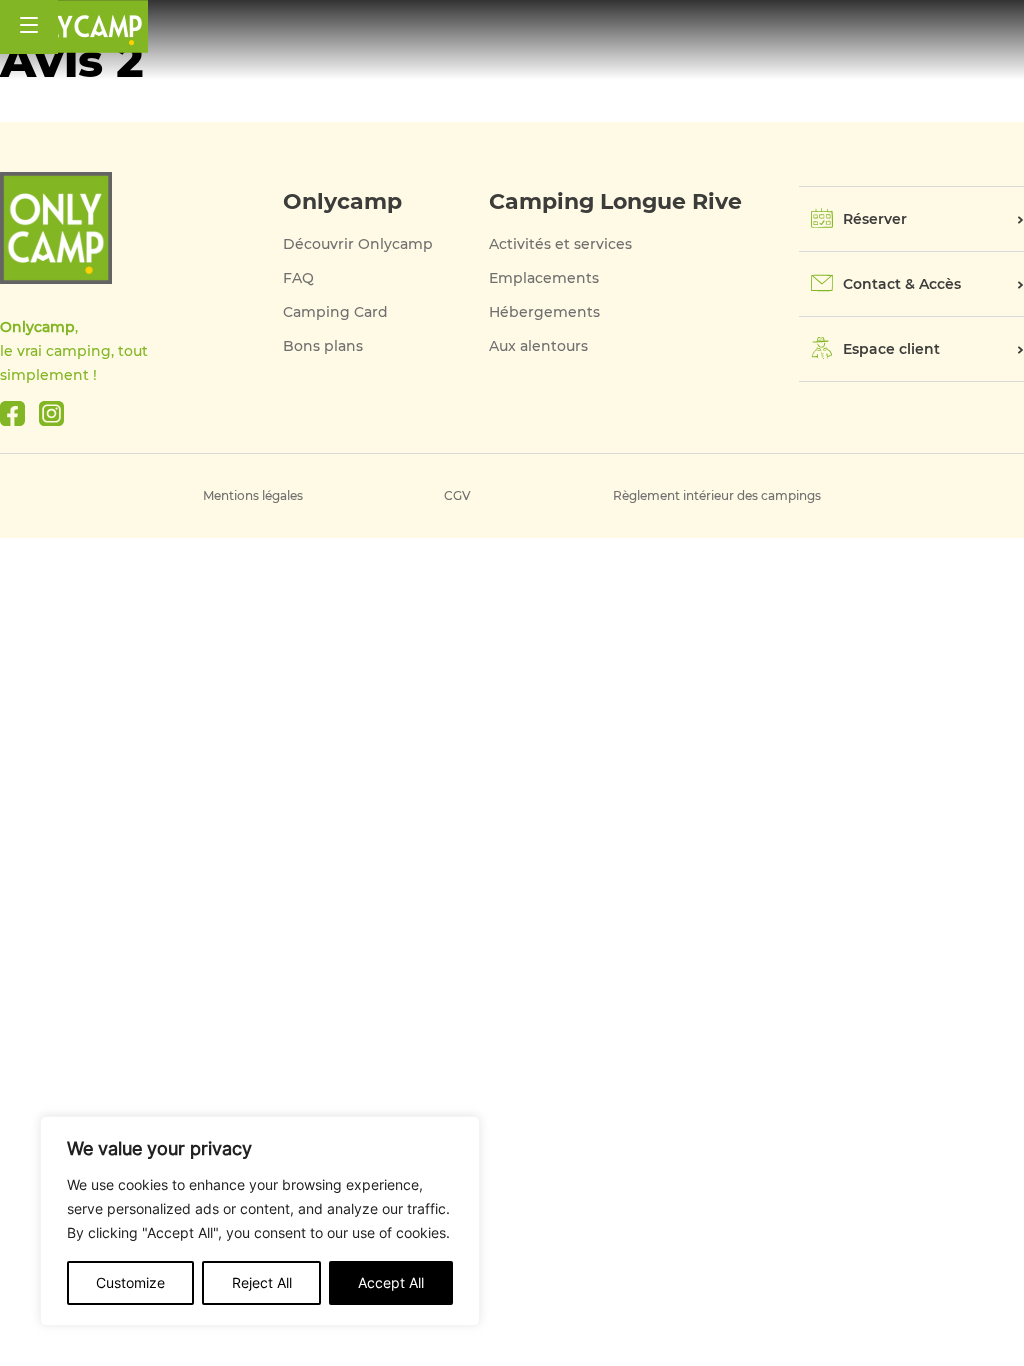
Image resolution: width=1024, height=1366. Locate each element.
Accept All (391, 1282)
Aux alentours (538, 346)
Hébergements (544, 312)
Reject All (262, 1282)
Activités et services (560, 244)
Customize (130, 1282)
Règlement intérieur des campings (717, 495)
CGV (457, 495)
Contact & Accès (902, 284)
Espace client (891, 349)
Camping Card (335, 312)
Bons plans (323, 346)
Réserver (875, 219)
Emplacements (544, 278)
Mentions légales (253, 495)
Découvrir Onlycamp (358, 244)
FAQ (298, 278)
